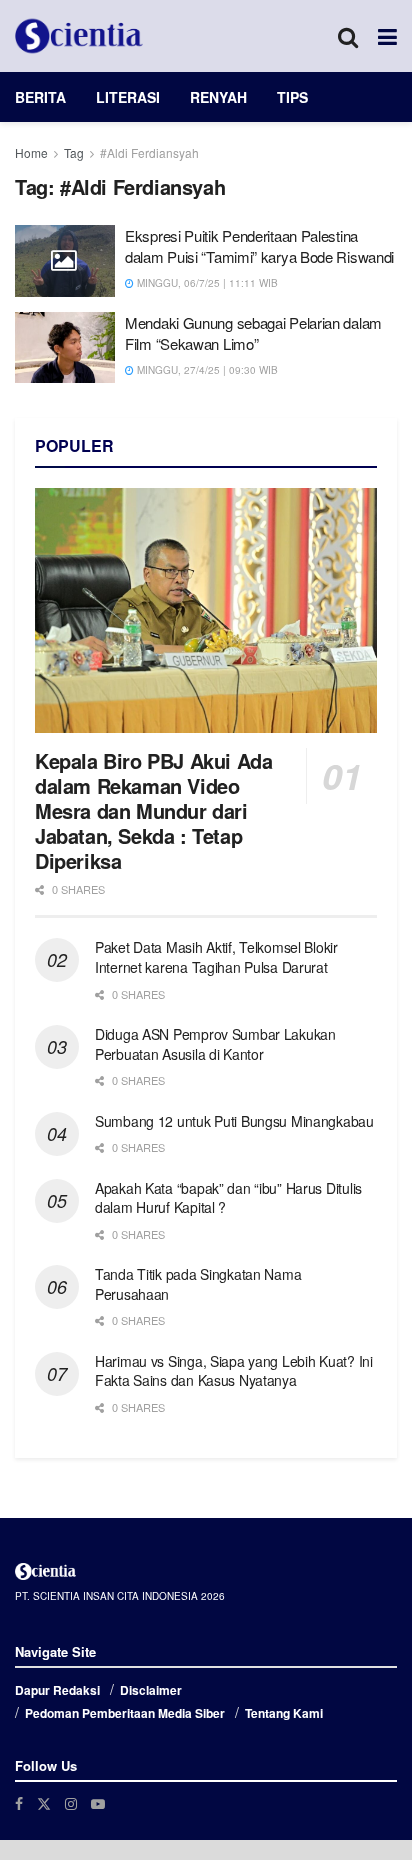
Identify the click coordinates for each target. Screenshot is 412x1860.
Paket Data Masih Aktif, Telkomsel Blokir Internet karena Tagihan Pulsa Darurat (216, 957)
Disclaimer (151, 1690)
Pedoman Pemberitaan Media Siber (125, 1713)
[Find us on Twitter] (44, 1803)
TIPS (292, 97)
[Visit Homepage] (79, 36)
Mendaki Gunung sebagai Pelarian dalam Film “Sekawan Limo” (253, 333)
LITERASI (128, 97)
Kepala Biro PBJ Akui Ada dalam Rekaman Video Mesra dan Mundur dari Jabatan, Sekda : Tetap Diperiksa (153, 810)
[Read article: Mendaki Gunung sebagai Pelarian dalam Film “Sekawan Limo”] (65, 348)
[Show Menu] (387, 36)
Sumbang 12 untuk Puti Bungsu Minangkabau (234, 1121)
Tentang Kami (284, 1713)
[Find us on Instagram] (71, 1803)
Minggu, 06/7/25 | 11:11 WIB (206, 283)
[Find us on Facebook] (19, 1803)
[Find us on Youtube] (98, 1803)
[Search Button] (348, 36)
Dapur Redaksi (57, 1690)
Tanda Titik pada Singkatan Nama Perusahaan (198, 1284)
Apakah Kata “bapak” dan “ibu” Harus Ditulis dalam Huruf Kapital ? (228, 1198)
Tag (74, 152)
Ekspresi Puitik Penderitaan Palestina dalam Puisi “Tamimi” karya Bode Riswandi (259, 246)
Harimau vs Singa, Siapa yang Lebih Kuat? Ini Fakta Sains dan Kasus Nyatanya (234, 1371)
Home (31, 152)
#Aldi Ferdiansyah (149, 152)
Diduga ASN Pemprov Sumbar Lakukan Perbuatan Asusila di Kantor (215, 1044)
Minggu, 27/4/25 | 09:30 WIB (206, 370)
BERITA (40, 97)
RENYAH (218, 97)
